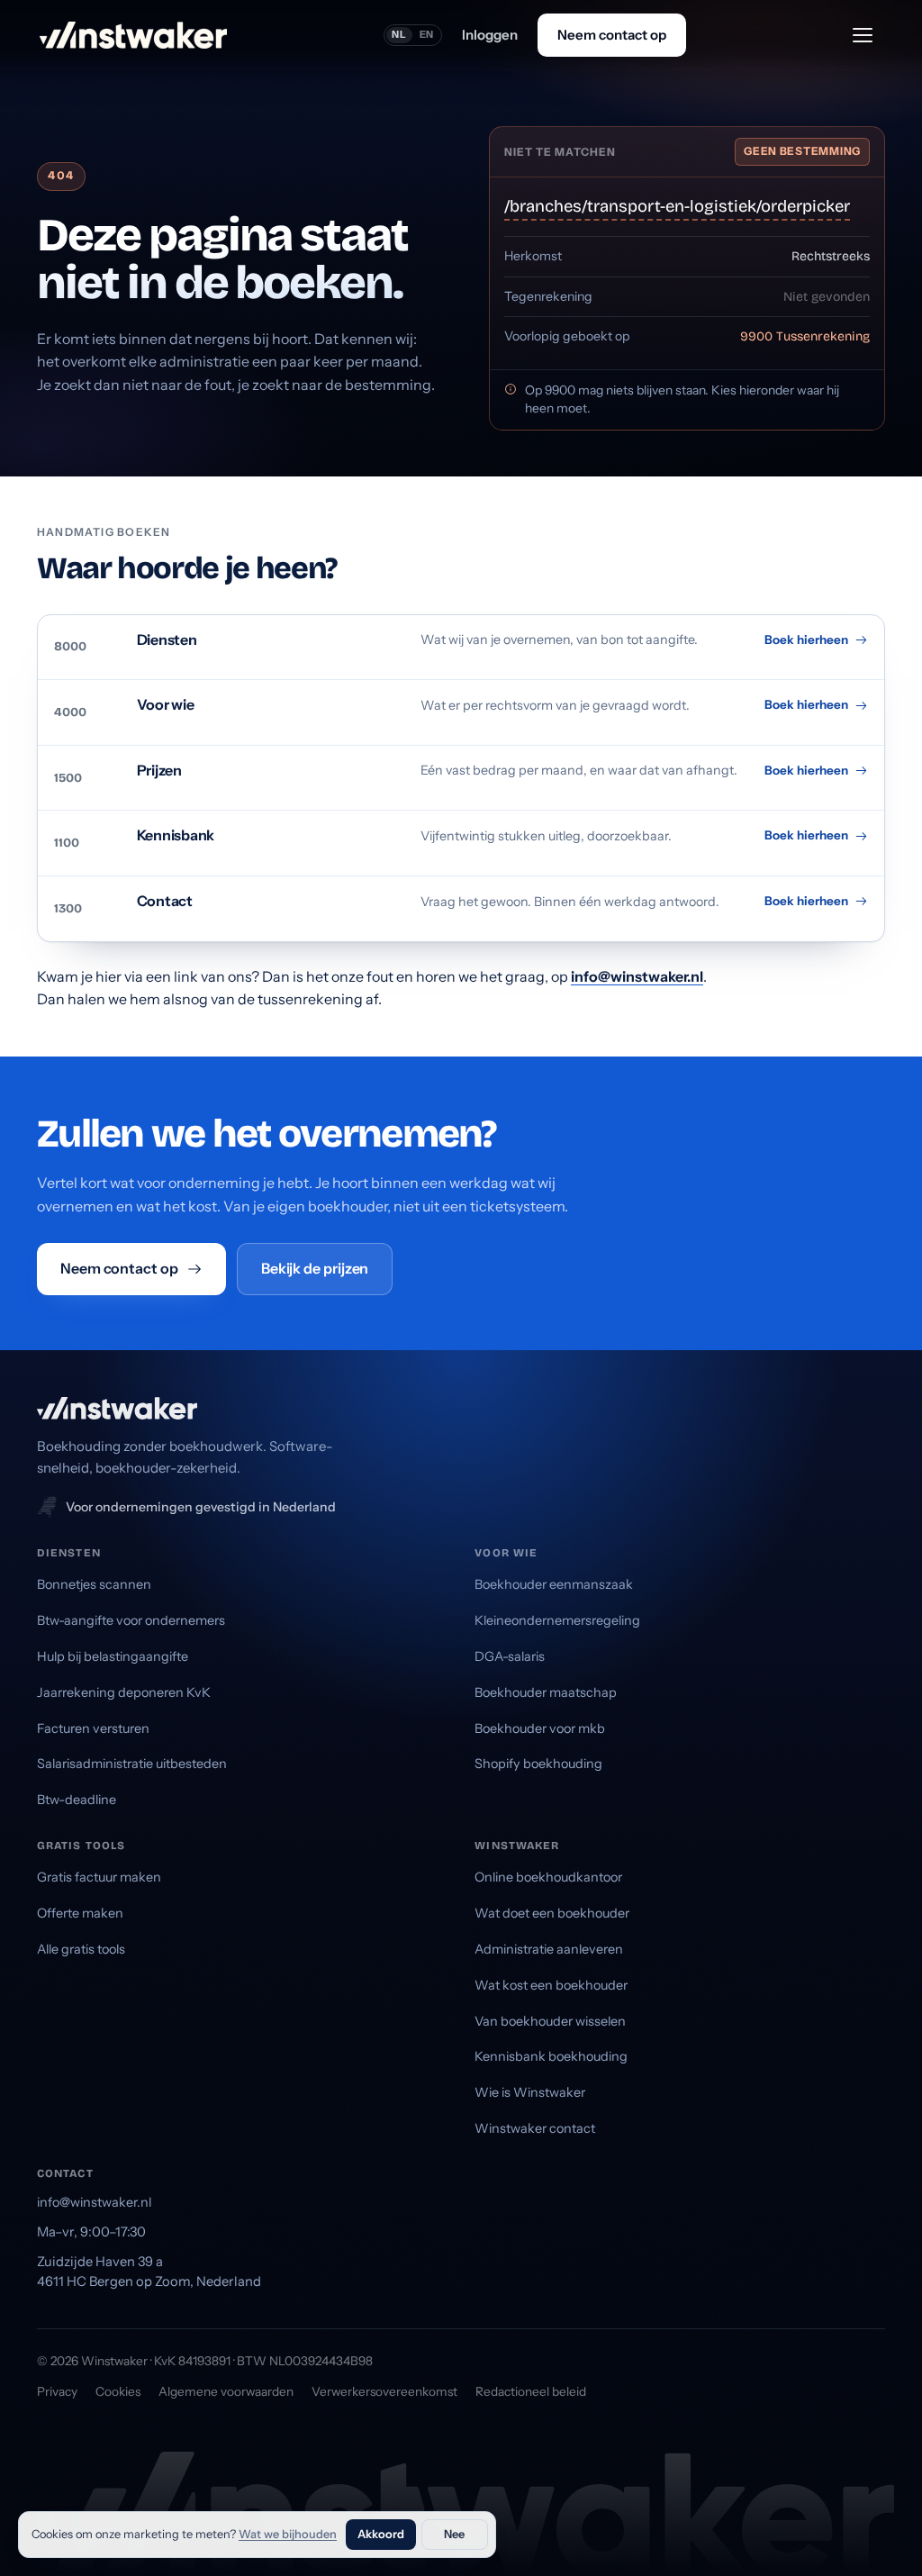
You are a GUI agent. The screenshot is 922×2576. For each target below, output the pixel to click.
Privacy (57, 2391)
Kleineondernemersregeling (557, 1620)
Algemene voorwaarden (226, 2391)
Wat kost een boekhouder (551, 1985)
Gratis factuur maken (99, 1877)
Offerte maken (80, 1913)
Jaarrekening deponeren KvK (124, 1692)
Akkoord (381, 2534)
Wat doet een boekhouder (552, 1913)
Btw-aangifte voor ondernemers (131, 1620)
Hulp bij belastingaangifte (113, 1656)
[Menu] (863, 35)
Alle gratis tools (81, 1949)
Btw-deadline (77, 1800)
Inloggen (490, 35)
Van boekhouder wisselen (550, 2021)
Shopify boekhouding (538, 1764)
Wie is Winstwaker (530, 2092)
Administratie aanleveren (549, 1949)
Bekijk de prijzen (315, 1268)
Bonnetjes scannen (94, 1584)
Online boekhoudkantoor (548, 1877)
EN (427, 34)
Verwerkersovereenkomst (384, 2391)
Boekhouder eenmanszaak (554, 1584)
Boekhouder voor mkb (540, 1728)
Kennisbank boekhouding (551, 2056)
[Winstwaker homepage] (133, 35)
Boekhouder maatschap (546, 1692)
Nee (454, 2534)
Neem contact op (612, 35)
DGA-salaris (510, 1656)
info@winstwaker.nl (637, 976)
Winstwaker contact (535, 2128)
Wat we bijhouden (288, 2534)
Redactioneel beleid (531, 2391)
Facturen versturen (93, 1728)
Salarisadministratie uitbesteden (132, 1764)
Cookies (118, 2391)
